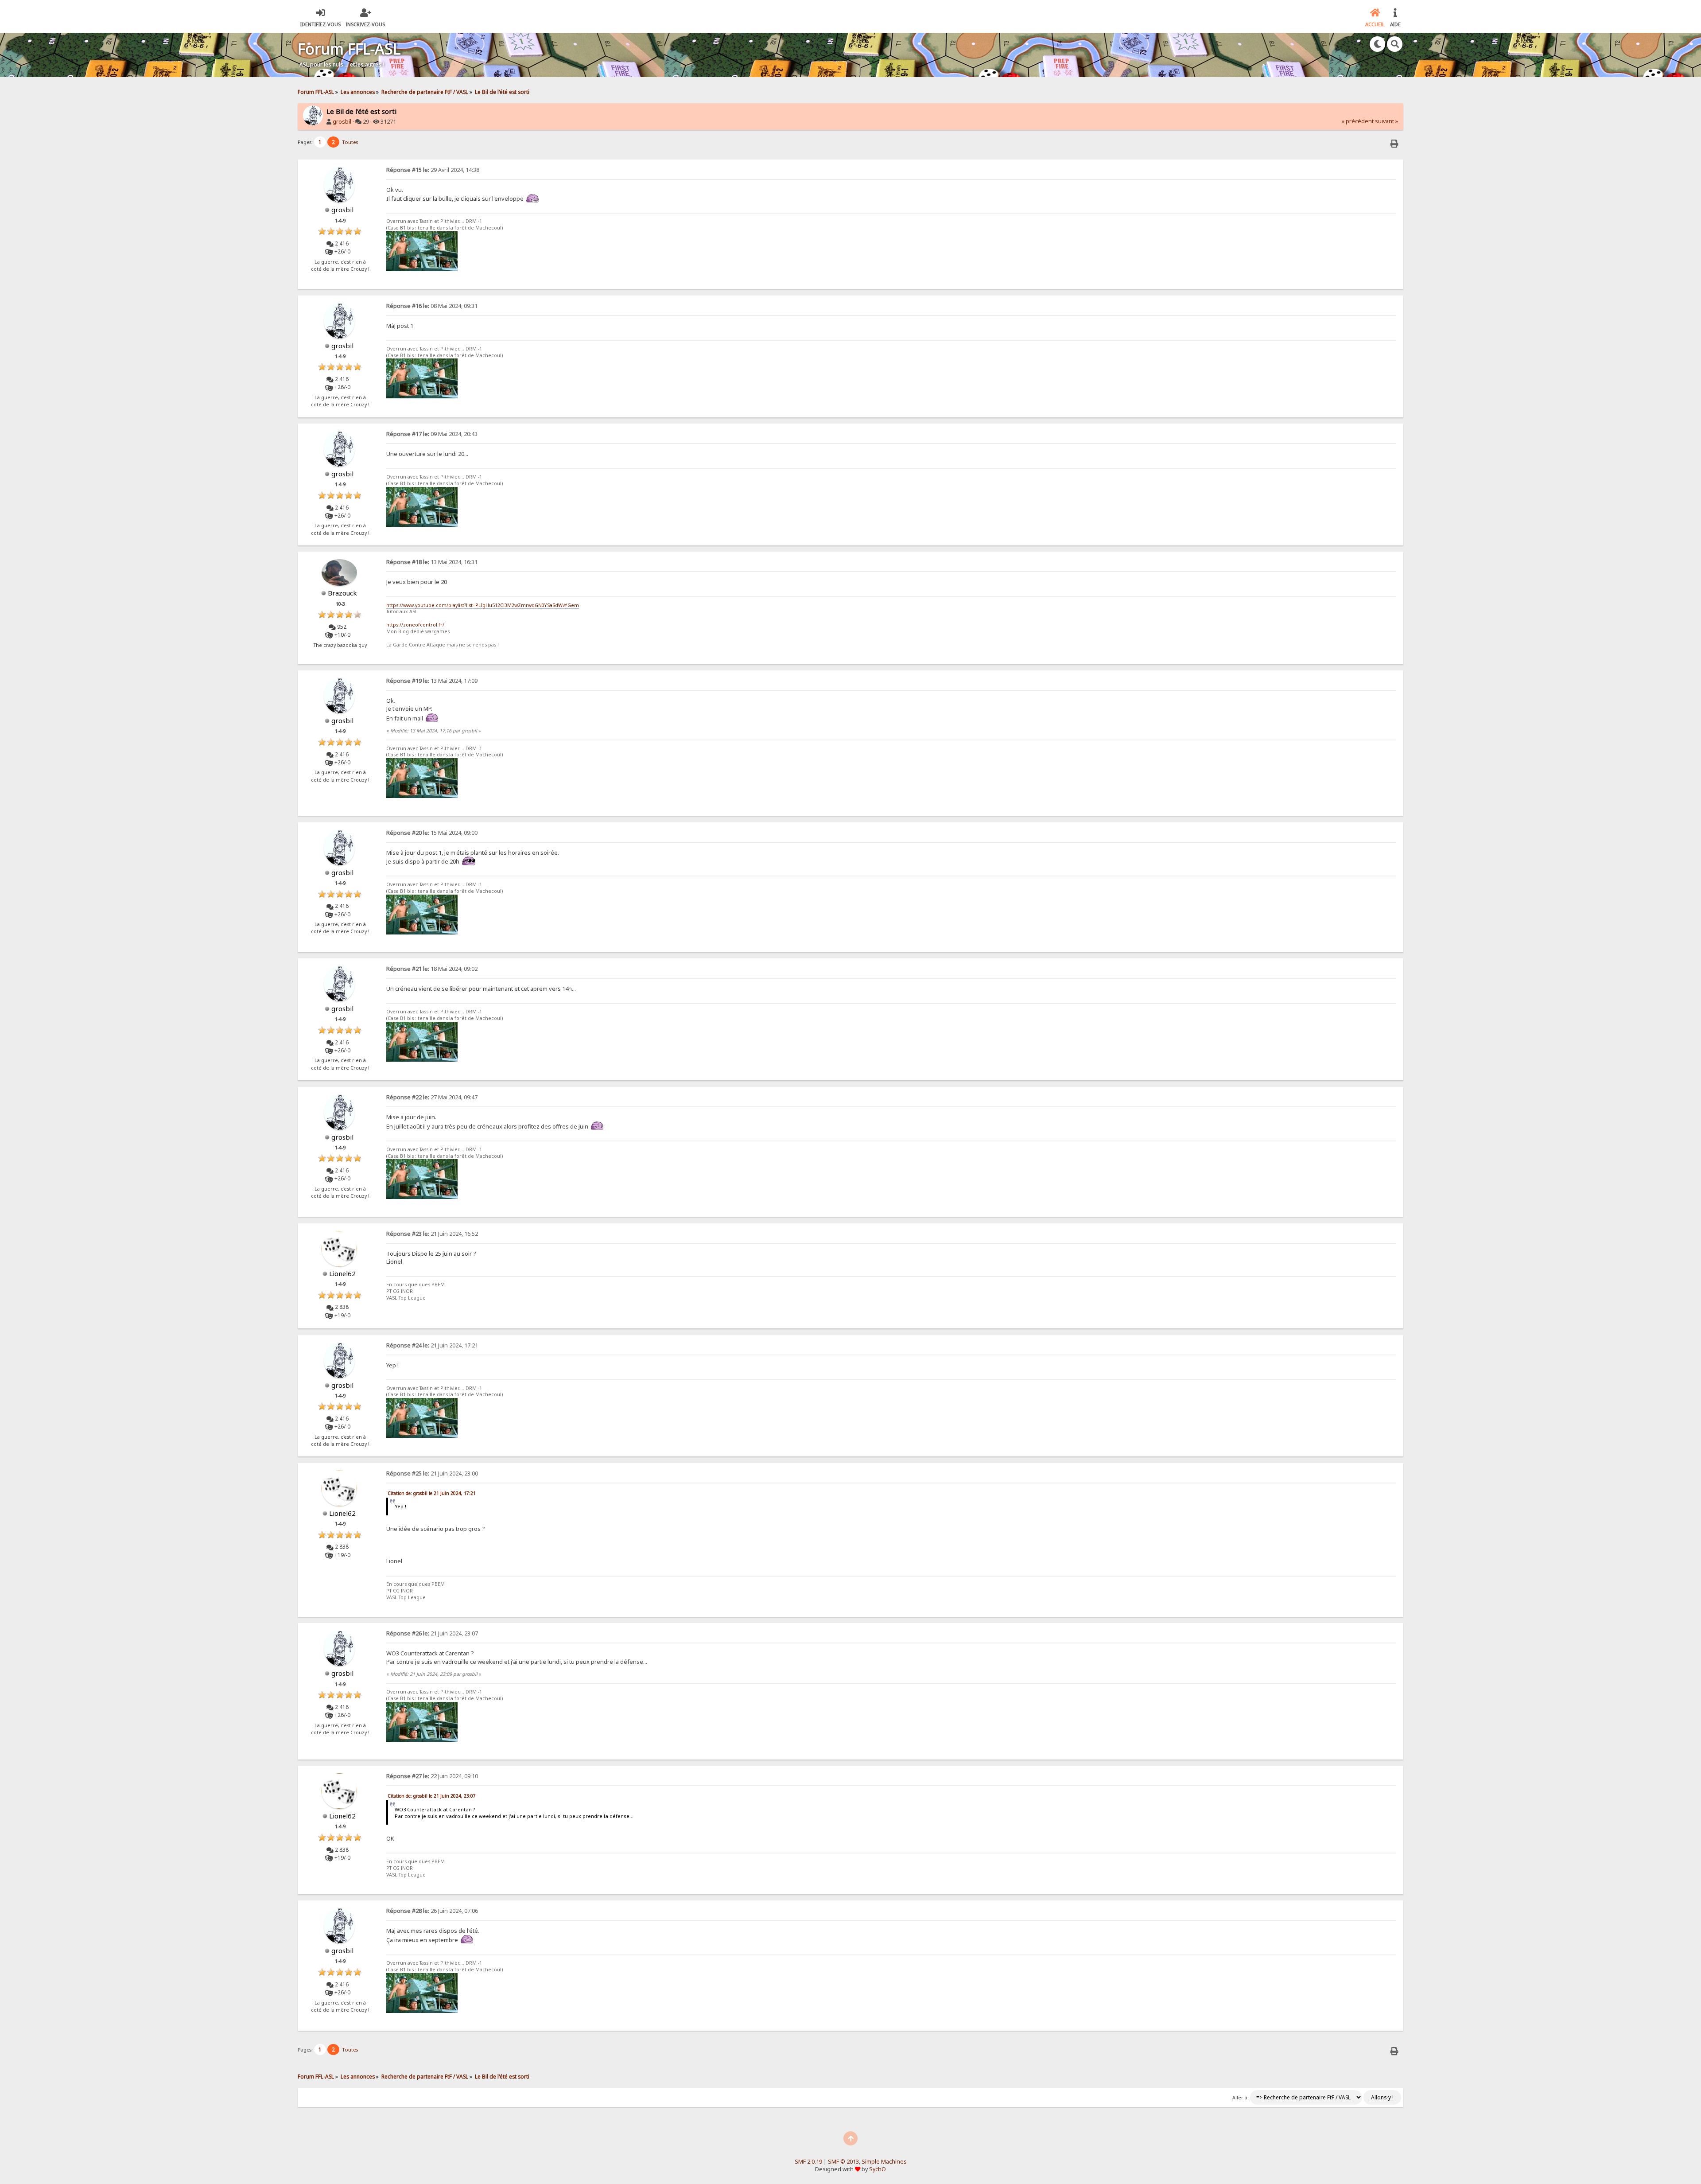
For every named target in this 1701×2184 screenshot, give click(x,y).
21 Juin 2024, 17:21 (432, 1345)
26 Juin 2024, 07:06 (432, 1911)
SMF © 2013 (843, 2162)
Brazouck (342, 593)
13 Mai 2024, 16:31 (432, 562)
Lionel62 (342, 1273)
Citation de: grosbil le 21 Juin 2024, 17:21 (432, 1493)
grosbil (342, 122)
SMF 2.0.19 (808, 2162)
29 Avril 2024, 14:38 (433, 170)
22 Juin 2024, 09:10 (432, 1776)
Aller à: (1241, 2098)
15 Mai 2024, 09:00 (432, 833)
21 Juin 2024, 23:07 (432, 1633)
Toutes (350, 142)
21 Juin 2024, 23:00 (432, 1474)
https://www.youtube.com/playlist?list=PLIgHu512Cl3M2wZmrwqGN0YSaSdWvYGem (483, 605)
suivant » (1386, 121)
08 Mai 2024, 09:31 (432, 306)
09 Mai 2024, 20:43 (432, 434)
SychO (878, 2169)
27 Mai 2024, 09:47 (432, 1097)
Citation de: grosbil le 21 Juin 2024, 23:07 (432, 1796)
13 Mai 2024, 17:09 (432, 681)
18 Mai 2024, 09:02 (432, 969)
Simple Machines (884, 2162)
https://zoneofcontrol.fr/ (415, 625)
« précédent (1357, 121)
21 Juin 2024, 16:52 (432, 1234)
